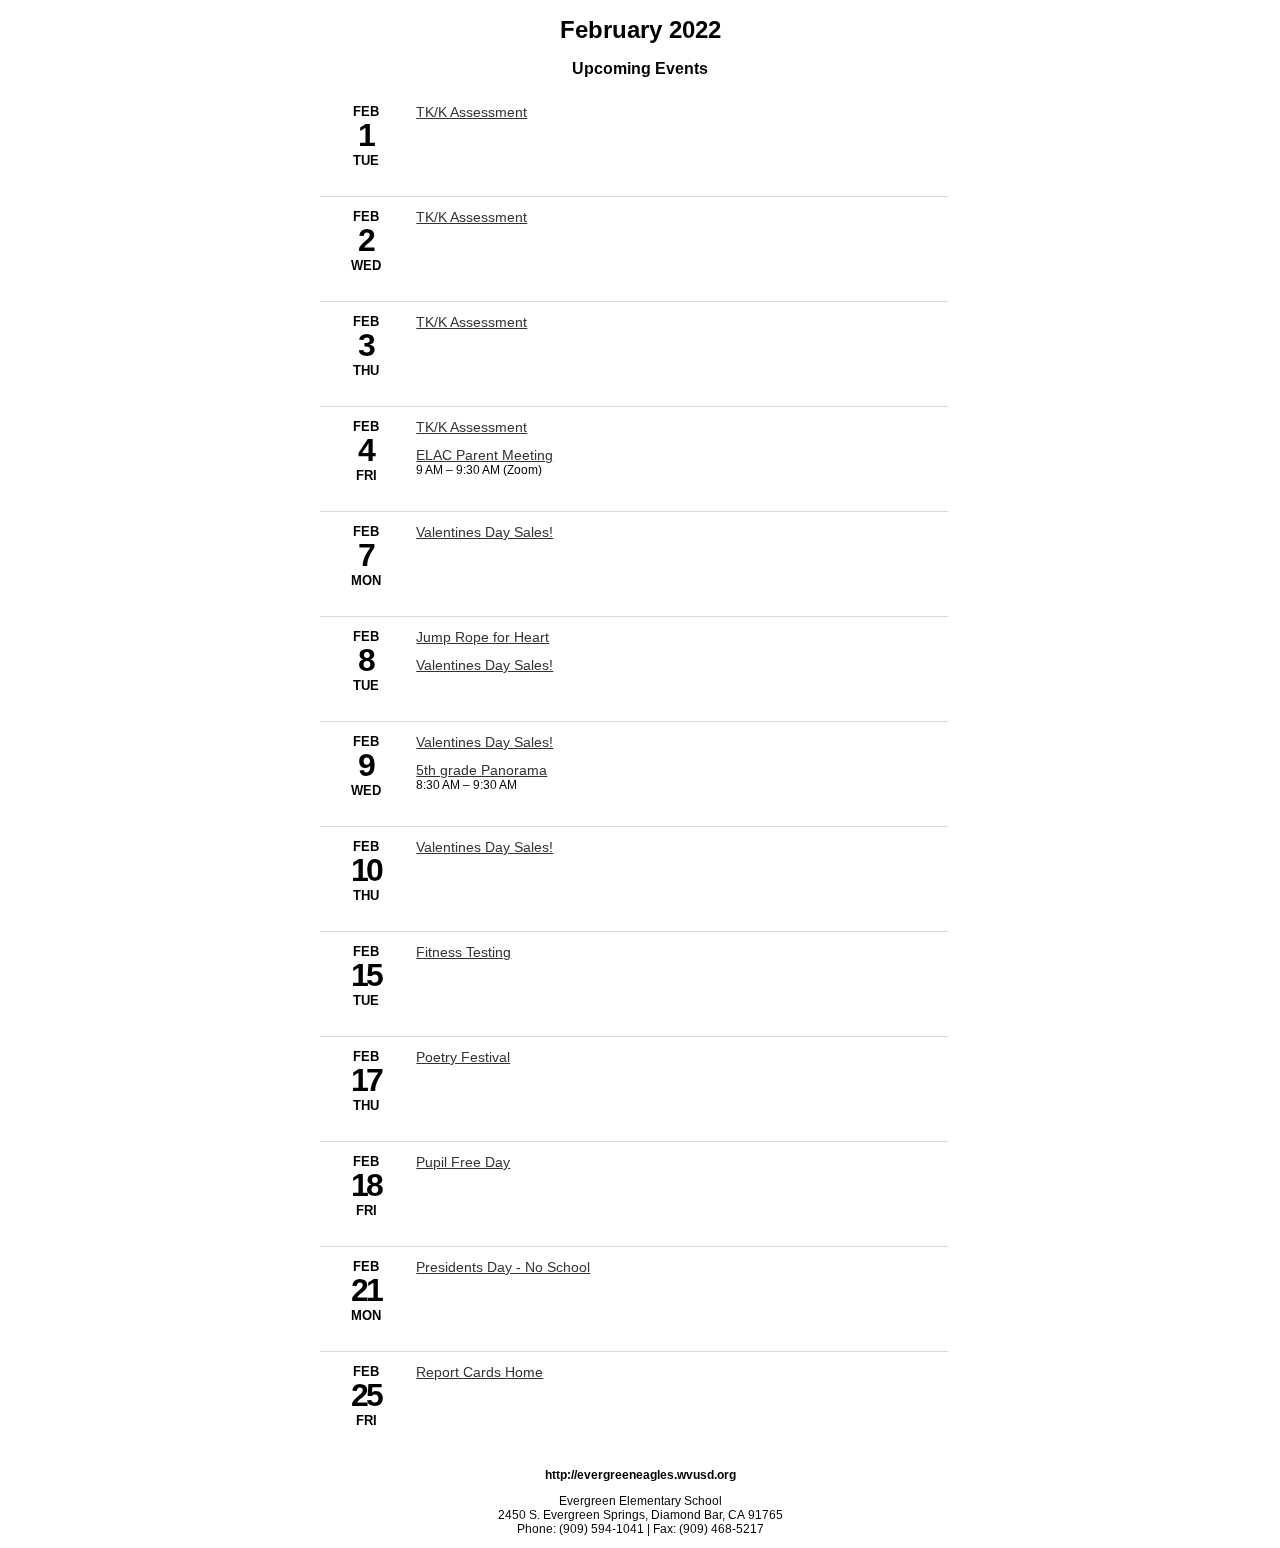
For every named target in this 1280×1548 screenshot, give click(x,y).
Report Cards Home (479, 1372)
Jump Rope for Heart (482, 637)
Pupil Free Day (463, 1162)
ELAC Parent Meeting (484, 455)
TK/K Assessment (471, 112)
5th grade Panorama (481, 770)
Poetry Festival (463, 1057)
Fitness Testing (463, 952)
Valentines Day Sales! (484, 532)
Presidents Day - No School (503, 1267)
